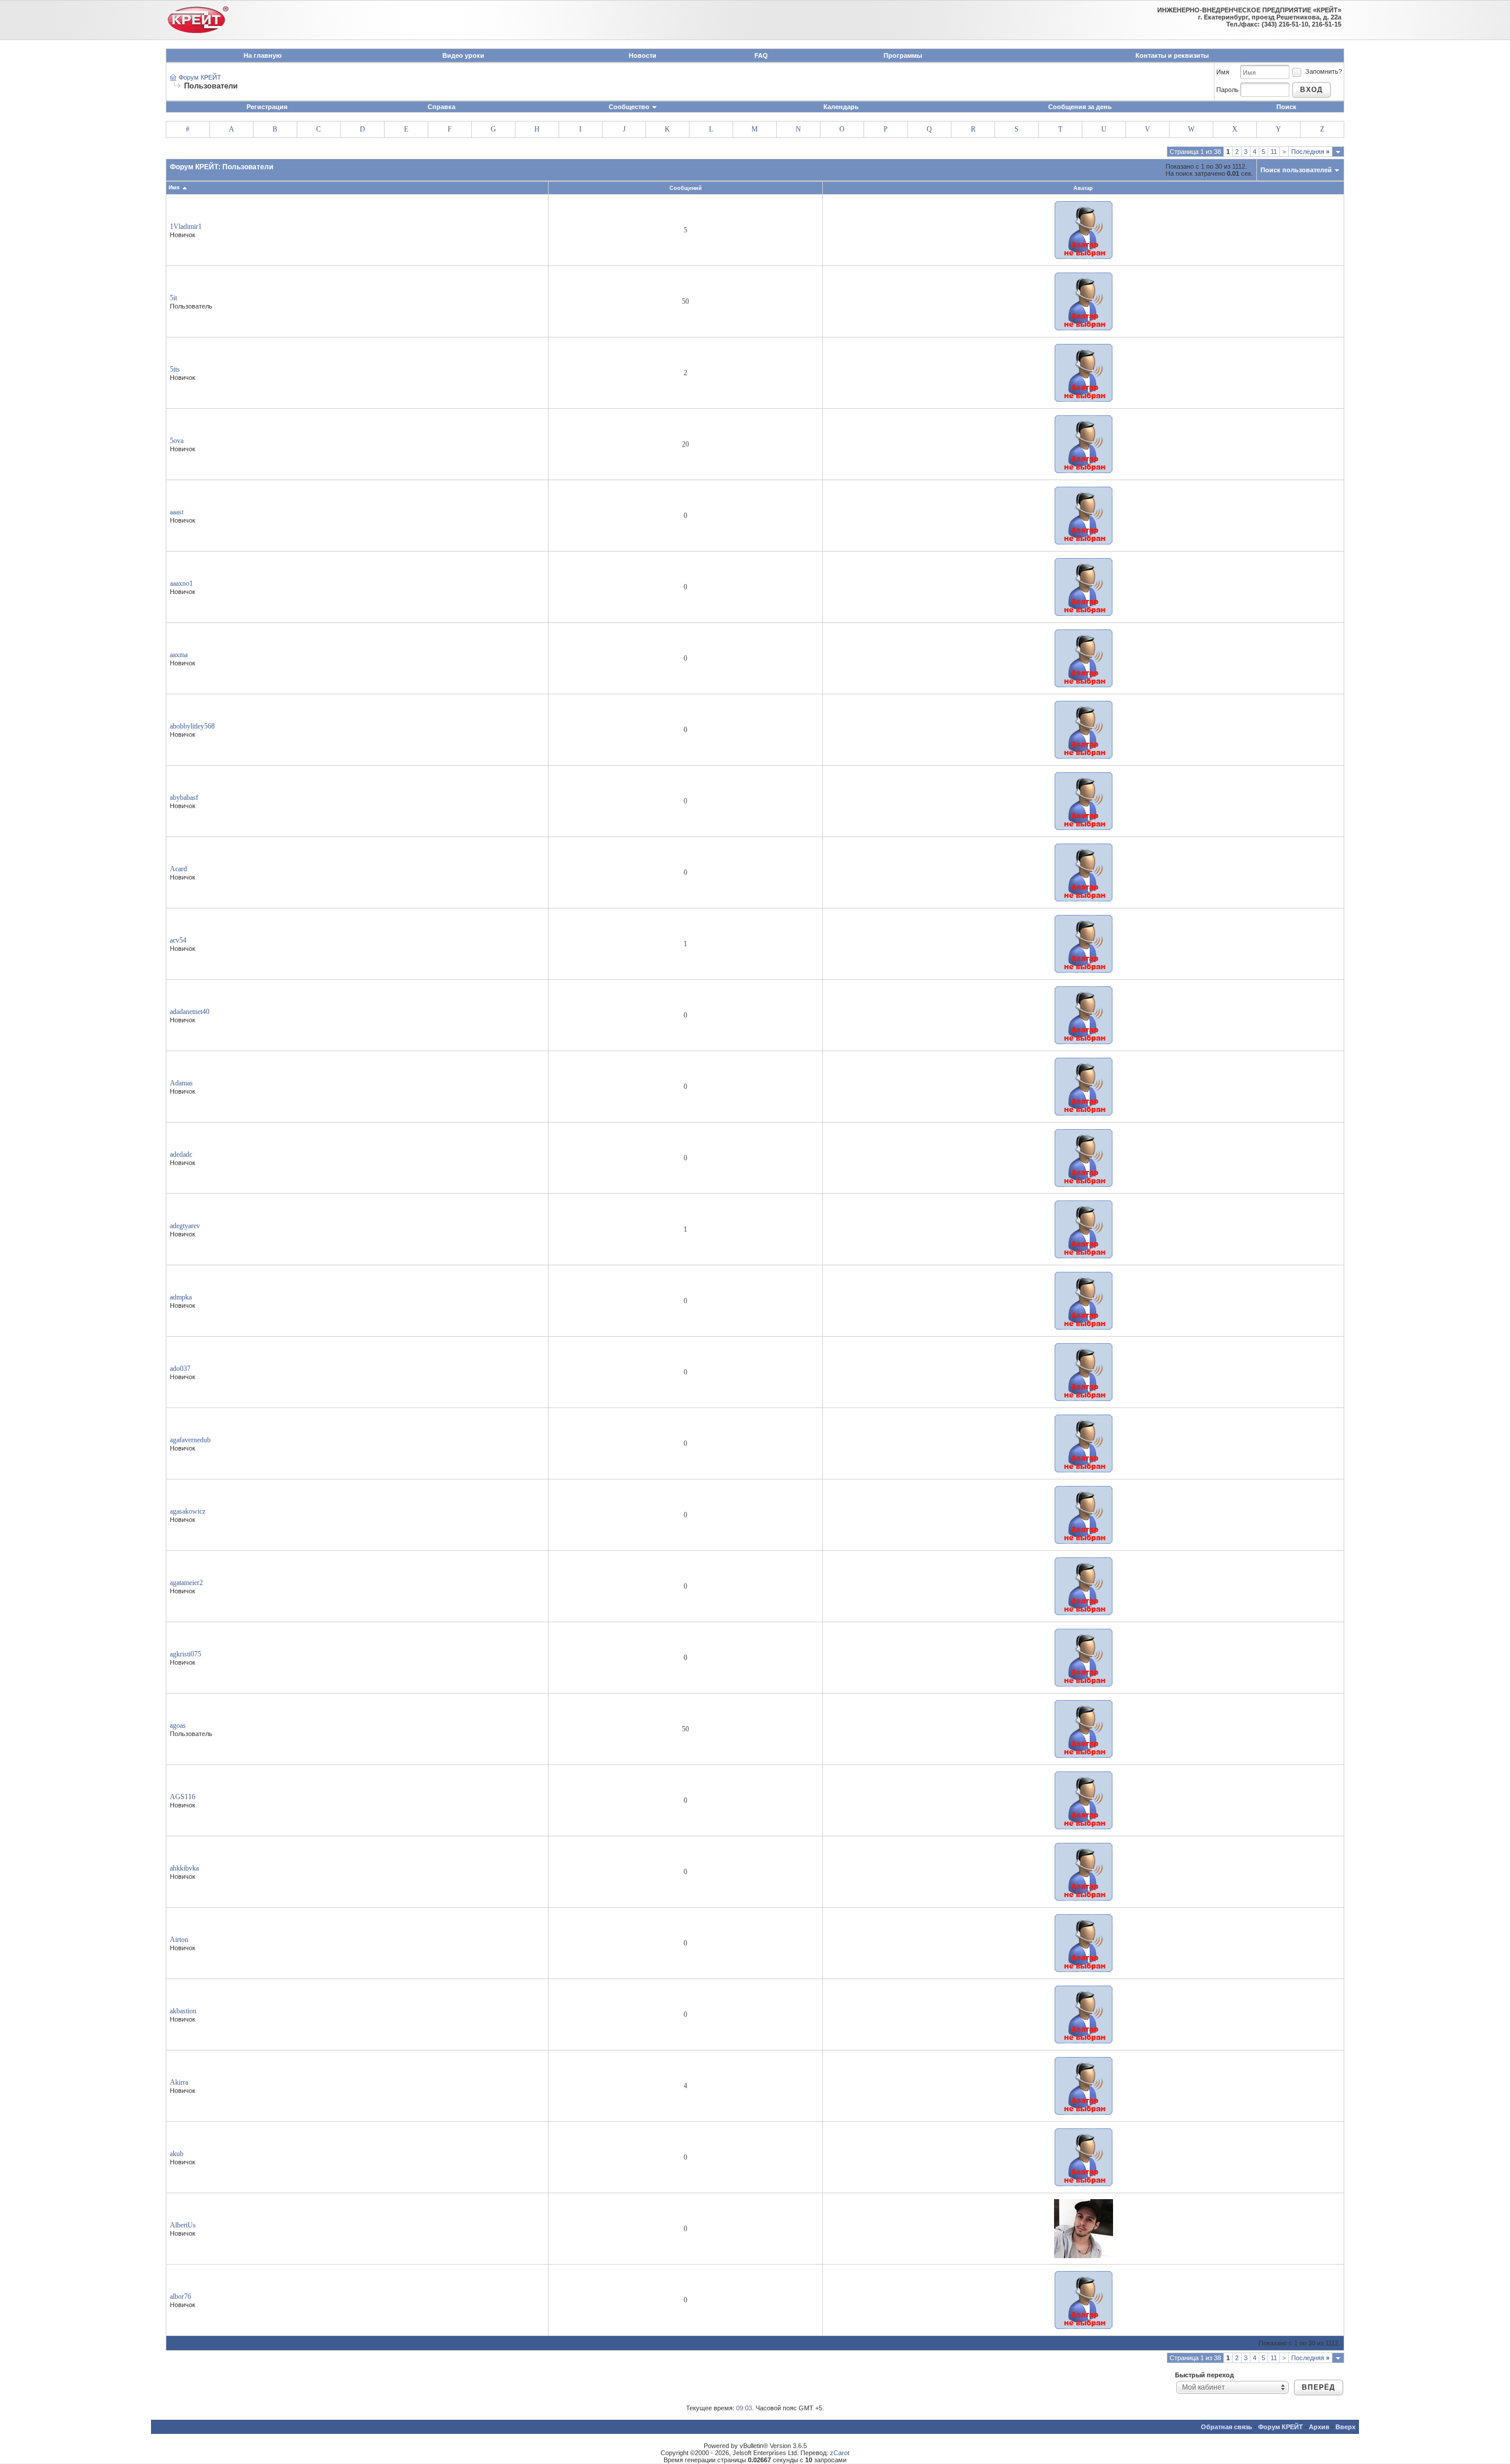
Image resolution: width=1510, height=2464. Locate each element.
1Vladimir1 (186, 227)
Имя (1223, 72)
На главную (262, 55)
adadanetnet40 (190, 1012)
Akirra (179, 2082)
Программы (903, 55)
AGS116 (183, 1797)
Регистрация (267, 107)
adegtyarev (185, 1226)
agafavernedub (190, 1440)
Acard (178, 869)
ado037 (180, 1369)
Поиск (1286, 107)
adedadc (181, 1154)
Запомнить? (1324, 71)
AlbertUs (183, 2225)
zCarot (840, 2453)
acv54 (178, 940)
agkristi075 (186, 1654)
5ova (177, 441)
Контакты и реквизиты (1172, 55)
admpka (181, 1297)
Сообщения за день (1080, 107)
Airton (179, 1940)
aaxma (179, 655)
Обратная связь (1227, 2427)
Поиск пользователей (1296, 170)
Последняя (1310, 152)
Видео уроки (463, 55)
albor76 (180, 2296)
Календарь (841, 107)
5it (173, 298)
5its (175, 369)
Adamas (181, 1083)
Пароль (1227, 90)
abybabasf (184, 798)
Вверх (1345, 2427)
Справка (441, 107)
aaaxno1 (181, 583)
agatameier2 (186, 1583)
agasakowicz (188, 1511)
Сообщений (686, 188)
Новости (643, 55)
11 (1274, 152)
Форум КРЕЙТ (200, 77)
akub (177, 2154)
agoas (178, 1725)
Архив (1319, 2427)
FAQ (761, 55)
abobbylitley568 (192, 726)
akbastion (183, 2011)
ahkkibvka (184, 1868)
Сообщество (629, 107)
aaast (177, 512)
